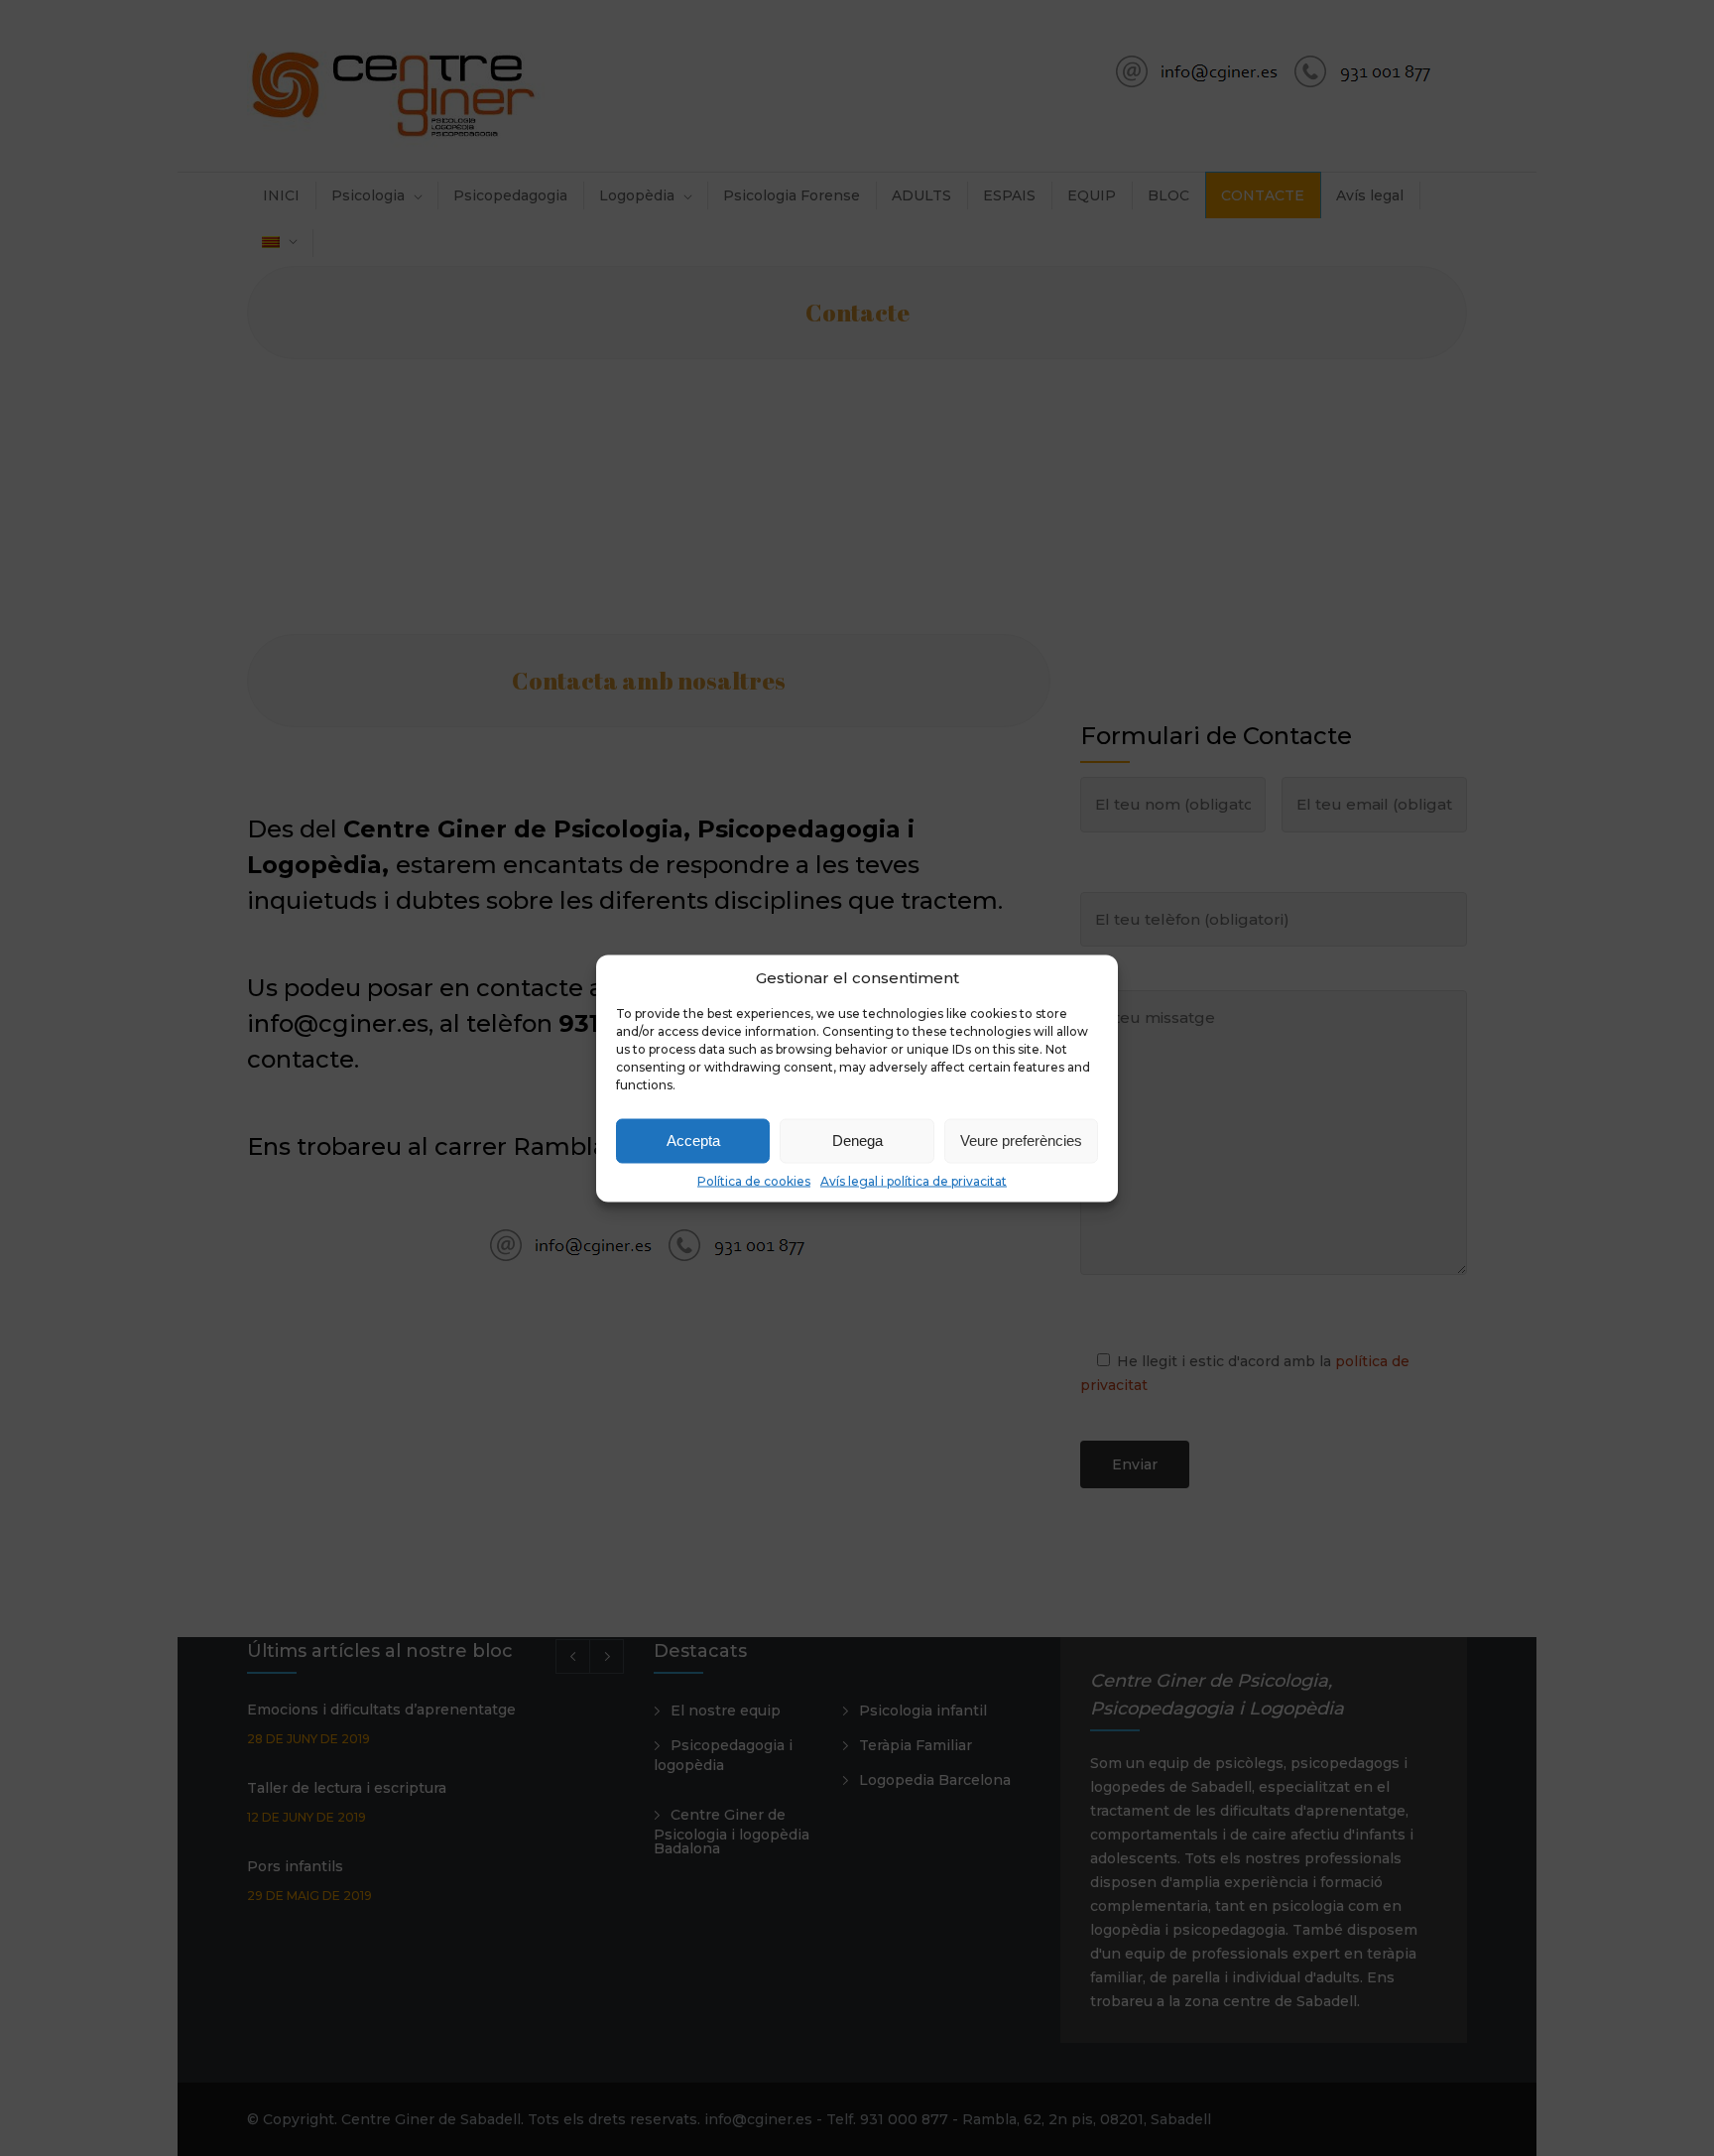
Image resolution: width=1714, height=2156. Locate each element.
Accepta (693, 1141)
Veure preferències (1021, 1141)
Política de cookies (754, 1180)
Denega (857, 1141)
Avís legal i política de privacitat (914, 1180)
